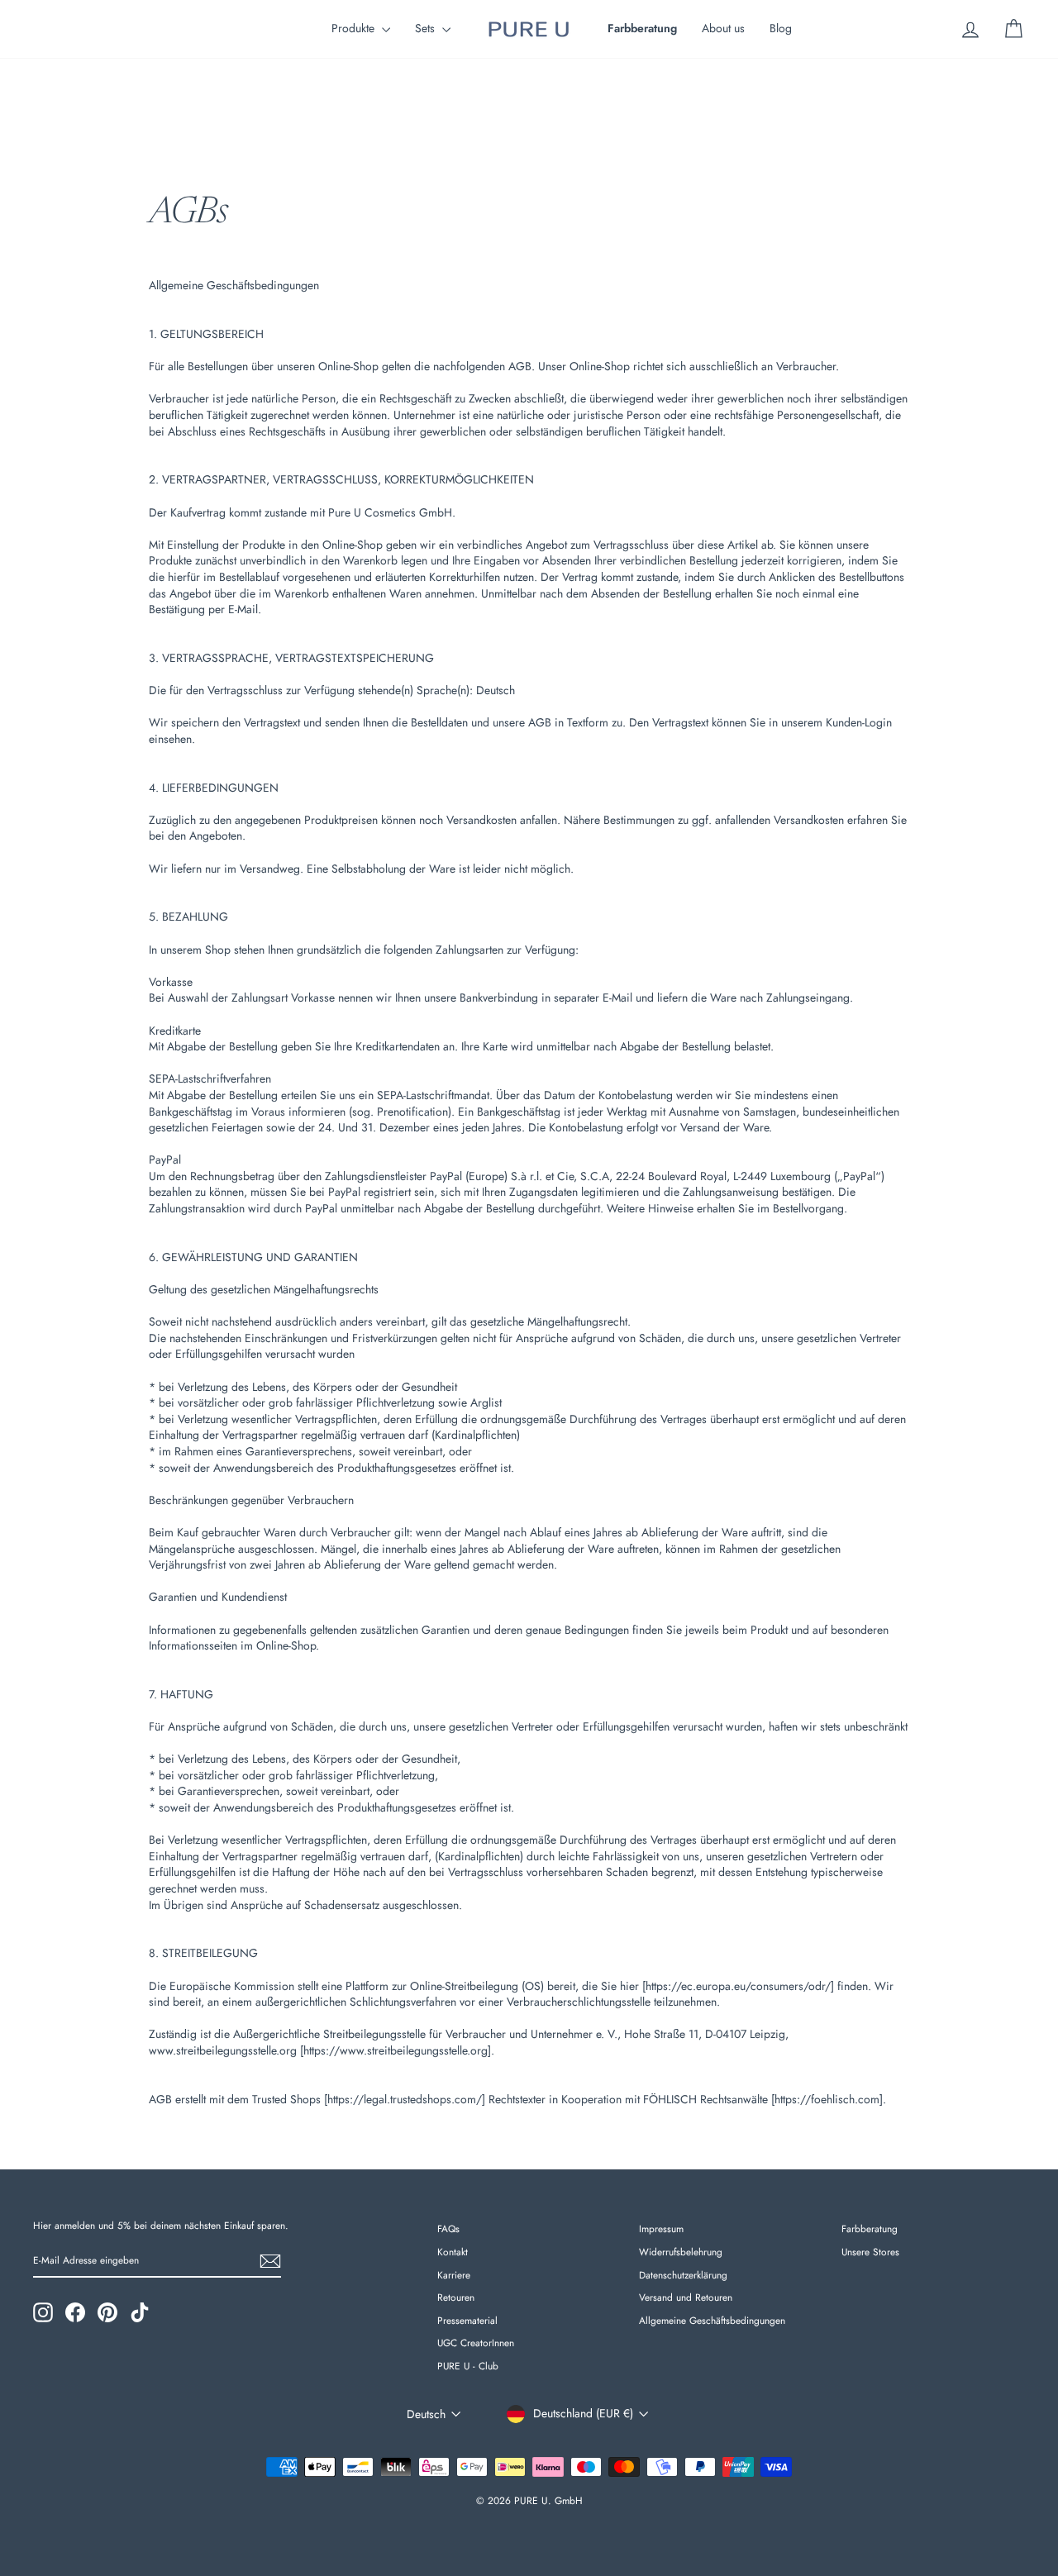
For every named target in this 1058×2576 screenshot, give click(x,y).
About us (723, 28)
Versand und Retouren (686, 2297)
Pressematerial (467, 2320)
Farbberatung (870, 2228)
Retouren (456, 2297)
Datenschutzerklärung (683, 2275)
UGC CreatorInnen (476, 2343)
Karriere (454, 2275)
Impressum (661, 2228)
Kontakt (453, 2252)
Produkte (355, 28)
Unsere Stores (870, 2252)
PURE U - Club (468, 2366)
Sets (427, 28)
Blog (781, 28)
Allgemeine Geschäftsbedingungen (712, 2320)
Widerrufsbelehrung (681, 2252)
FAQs (448, 2228)
